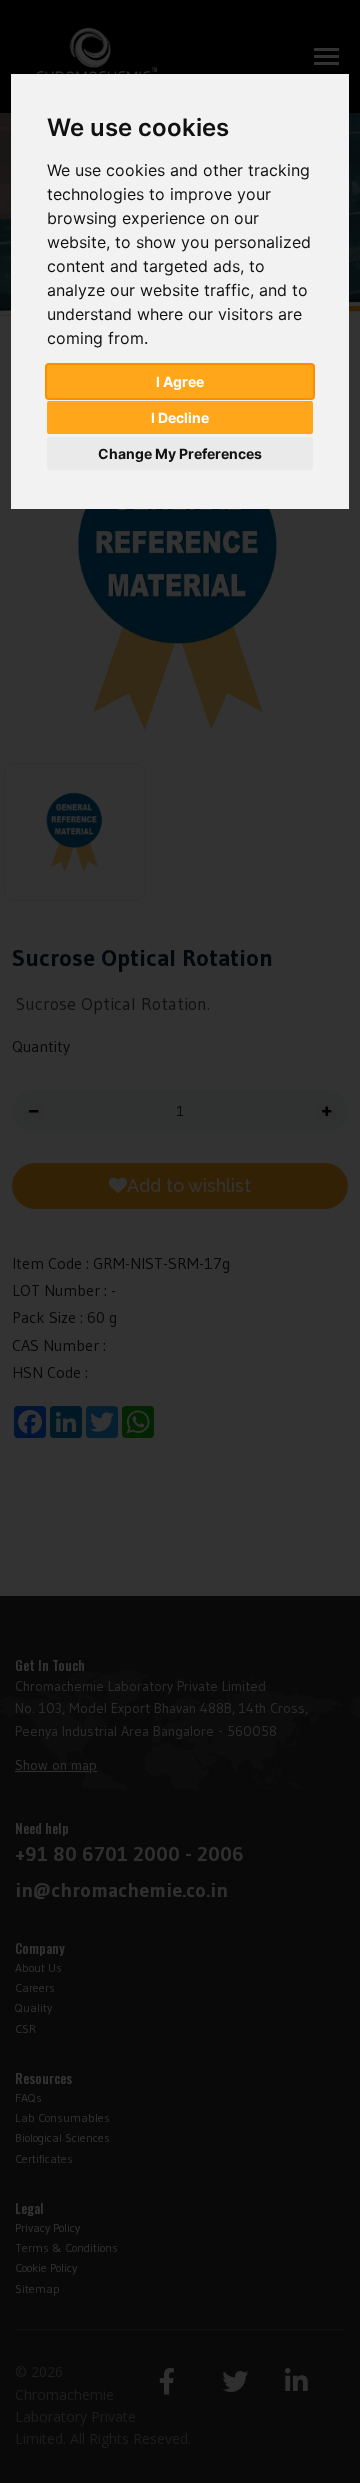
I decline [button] (180, 417)
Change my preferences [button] (180, 453)
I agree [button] (180, 381)
